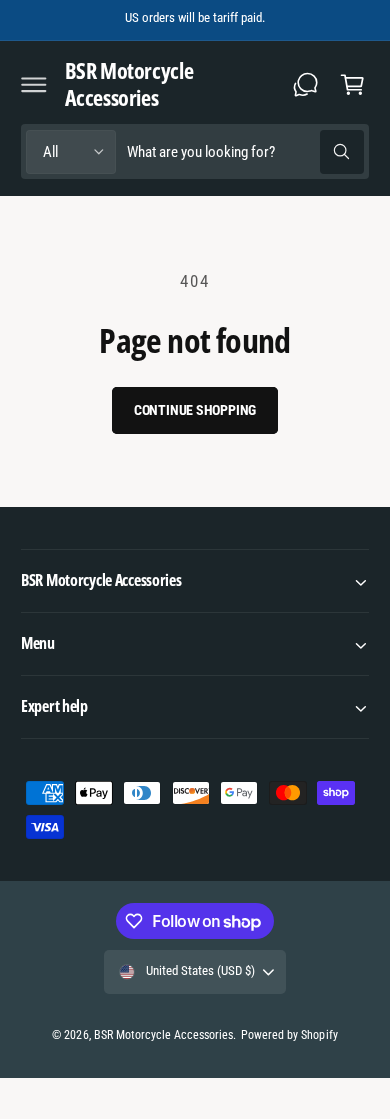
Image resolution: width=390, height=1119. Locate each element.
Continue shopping (195, 410)
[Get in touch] (306, 84)
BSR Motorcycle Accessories (163, 1035)
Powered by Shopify (289, 1035)
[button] (34, 84)
